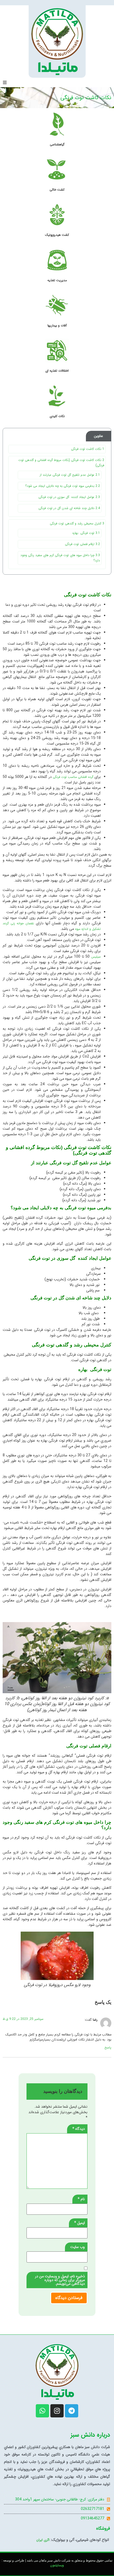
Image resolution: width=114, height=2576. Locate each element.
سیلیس (96, 957)
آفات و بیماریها (57, 326)
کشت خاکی (57, 190)
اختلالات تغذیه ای (57, 371)
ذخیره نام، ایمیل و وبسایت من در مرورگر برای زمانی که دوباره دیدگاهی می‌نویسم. (60, 2280)
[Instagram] (57, 2411)
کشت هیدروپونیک (57, 235)
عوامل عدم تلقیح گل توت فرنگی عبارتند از (70, 475)
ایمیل (80, 2223)
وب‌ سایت (78, 2247)
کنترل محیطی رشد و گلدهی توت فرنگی (77, 523)
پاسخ (108, 2048)
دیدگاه (79, 2129)
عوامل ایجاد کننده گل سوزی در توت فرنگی (69, 497)
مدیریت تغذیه (57, 280)
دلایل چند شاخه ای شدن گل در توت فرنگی (69, 508)
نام (81, 2199)
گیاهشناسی (57, 144)
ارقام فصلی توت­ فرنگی (82, 544)
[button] (5, 82)
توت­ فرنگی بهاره (86, 533)
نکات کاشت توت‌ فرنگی (88, 449)
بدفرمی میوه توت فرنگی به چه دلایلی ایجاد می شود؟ (63, 486)
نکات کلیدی (57, 416)
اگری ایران (43, 2540)
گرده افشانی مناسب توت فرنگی (73, 777)
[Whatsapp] (42, 2411)
